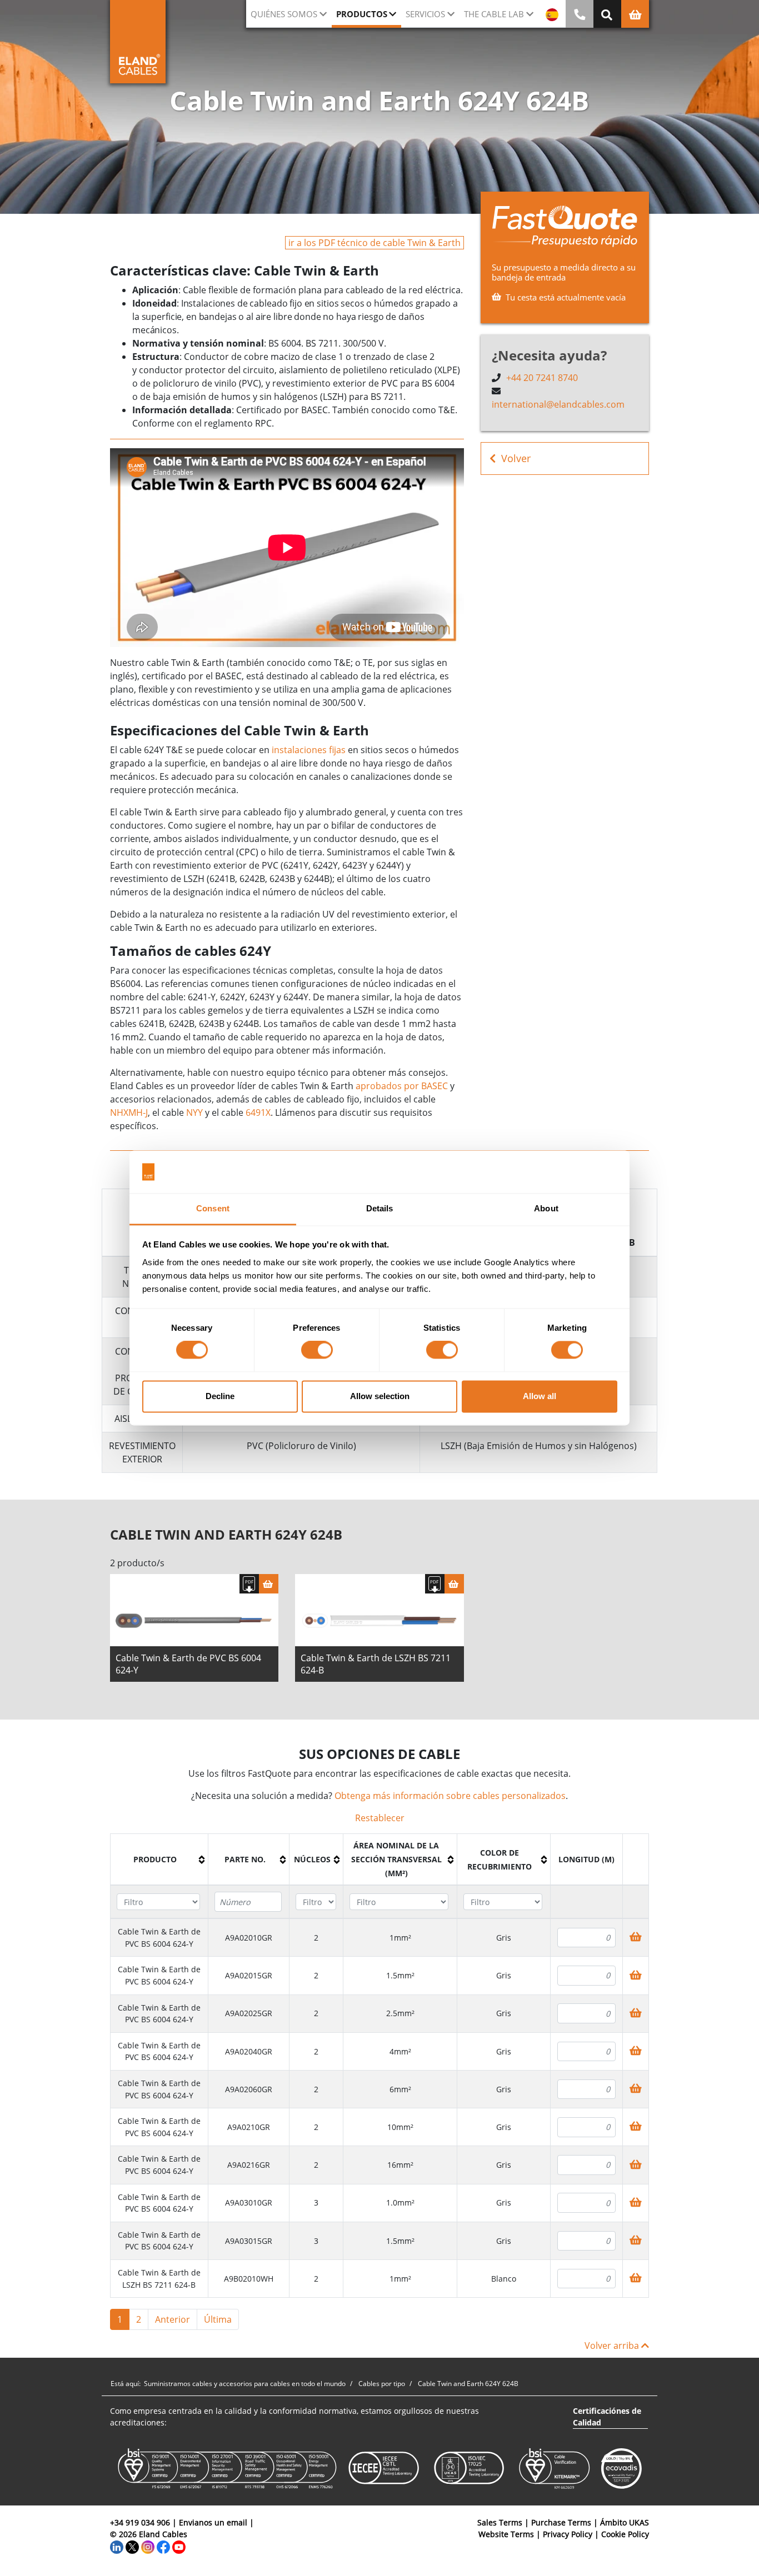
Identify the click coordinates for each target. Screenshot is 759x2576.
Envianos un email (213, 2522)
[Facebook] (163, 2546)
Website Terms (506, 2534)
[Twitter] (132, 2546)
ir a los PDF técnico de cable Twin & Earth (374, 243)
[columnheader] (159, 1860)
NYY (194, 1112)
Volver (516, 458)
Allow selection (380, 1396)
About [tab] (546, 1208)
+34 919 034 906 (140, 2522)
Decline (220, 1396)
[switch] (317, 1350)
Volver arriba (613, 2346)
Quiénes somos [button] (284, 14)
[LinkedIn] (117, 2546)
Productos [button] (362, 14)
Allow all (540, 1396)
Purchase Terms (561, 2522)
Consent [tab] (213, 1208)
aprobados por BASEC (402, 1086)
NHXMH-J (129, 1112)
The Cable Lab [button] (494, 14)
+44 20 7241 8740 (542, 378)
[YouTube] (179, 2546)
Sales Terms (500, 2522)
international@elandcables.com (558, 404)
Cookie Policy (625, 2534)
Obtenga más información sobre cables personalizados (450, 1796)
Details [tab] (380, 1208)
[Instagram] (148, 2546)
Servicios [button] (425, 14)
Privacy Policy (568, 2534)
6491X (258, 1112)
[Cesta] (269, 1584)
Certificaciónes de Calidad (607, 2417)
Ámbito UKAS (625, 2522)
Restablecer (380, 1818)
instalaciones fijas (309, 750)
